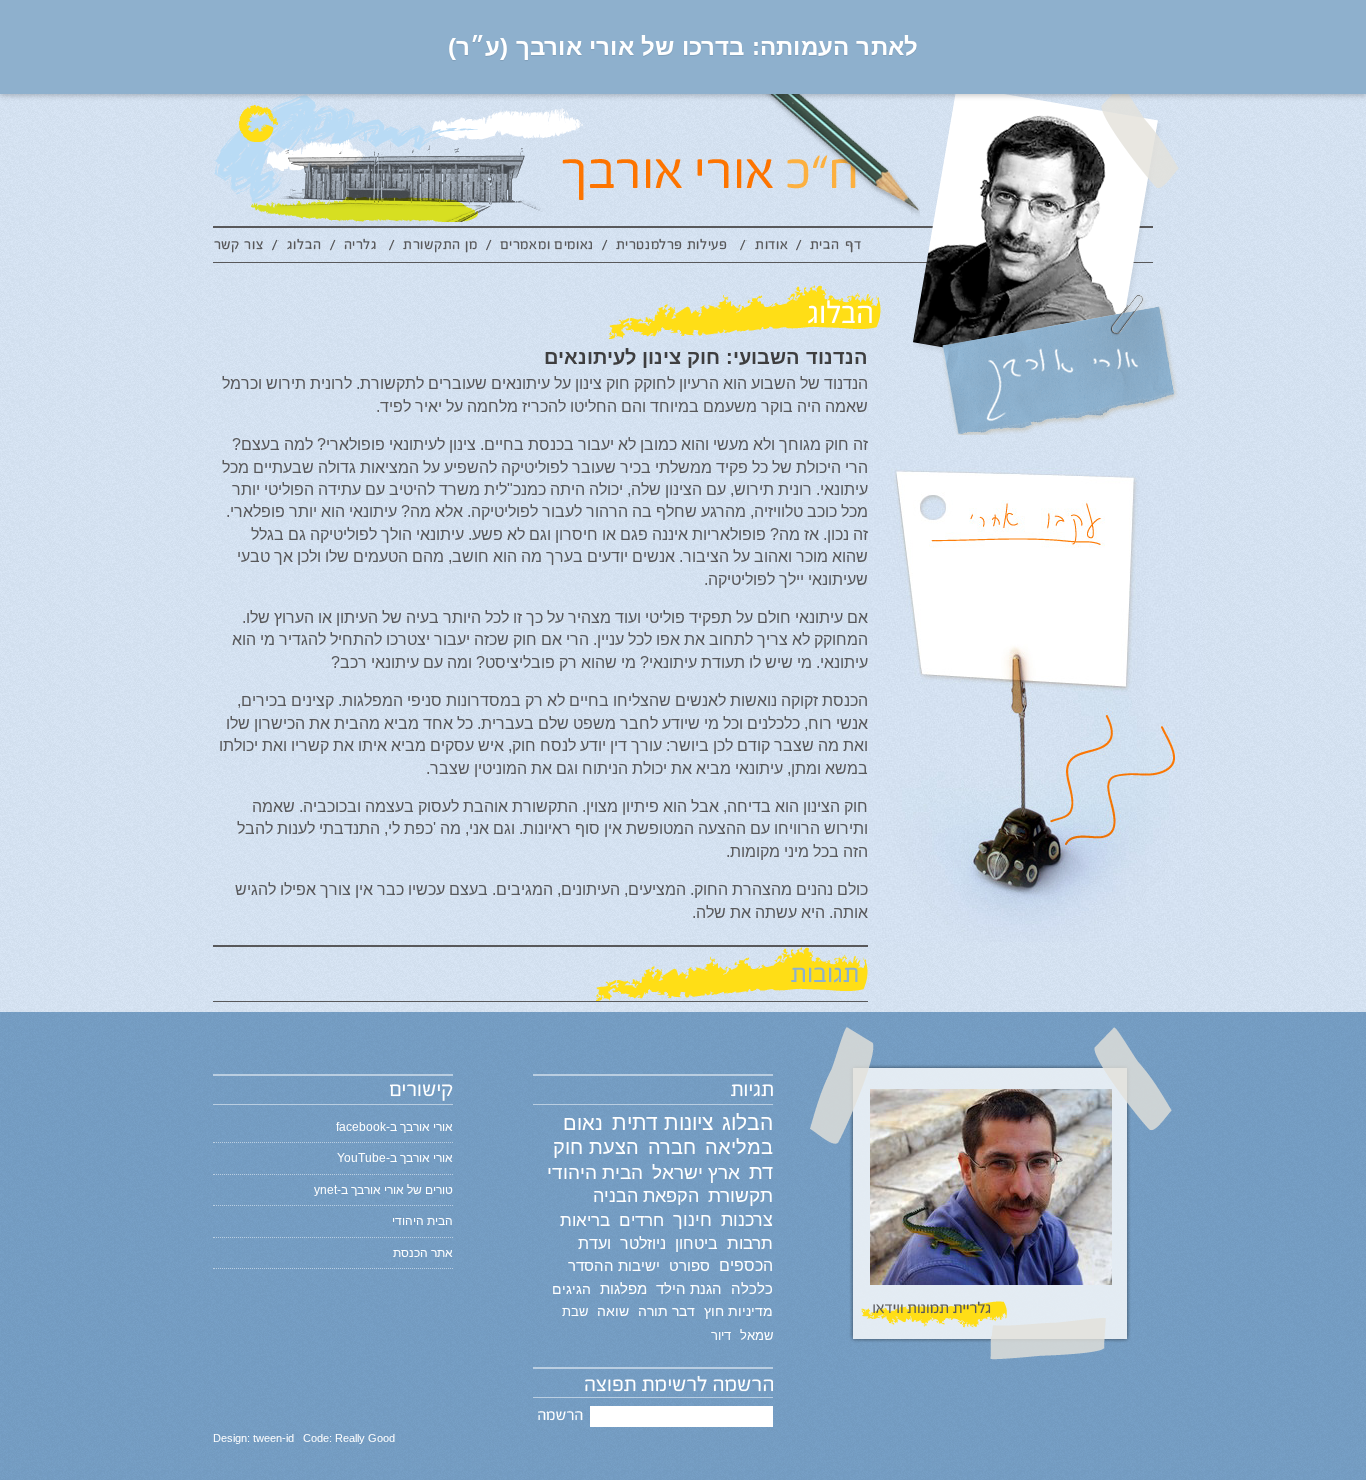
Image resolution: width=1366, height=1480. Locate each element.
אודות (771, 248)
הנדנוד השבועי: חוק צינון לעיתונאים (706, 357)
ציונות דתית (662, 1122)
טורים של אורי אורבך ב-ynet (383, 1190)
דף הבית (836, 248)
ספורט (689, 1265)
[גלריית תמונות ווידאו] (990, 1203)
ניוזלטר (643, 1243)
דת (761, 1172)
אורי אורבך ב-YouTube (395, 1158)
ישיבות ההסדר (614, 1266)
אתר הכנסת (423, 1253)
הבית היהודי (595, 1172)
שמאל (756, 1335)
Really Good (365, 1438)
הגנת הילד (689, 1289)
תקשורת (740, 1195)
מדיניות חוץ (738, 1311)
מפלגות (623, 1289)
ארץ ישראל (696, 1172)
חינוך (692, 1220)
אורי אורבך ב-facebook (394, 1127)
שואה (613, 1311)
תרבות (750, 1243)
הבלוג (304, 248)
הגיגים (571, 1289)
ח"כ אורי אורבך (801, 160)
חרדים (641, 1220)
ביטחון (696, 1243)
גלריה (362, 248)
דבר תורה (666, 1311)
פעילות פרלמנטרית (674, 248)
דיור (721, 1335)
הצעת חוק (596, 1147)
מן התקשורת (440, 248)
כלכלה (752, 1289)
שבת (575, 1311)
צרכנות (747, 1220)
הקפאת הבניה (646, 1196)
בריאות (585, 1220)
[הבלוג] (540, 312)
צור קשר (242, 248)
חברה (672, 1147)
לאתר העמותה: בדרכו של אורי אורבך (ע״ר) (683, 46)
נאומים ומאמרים (547, 248)
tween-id (273, 1438)
